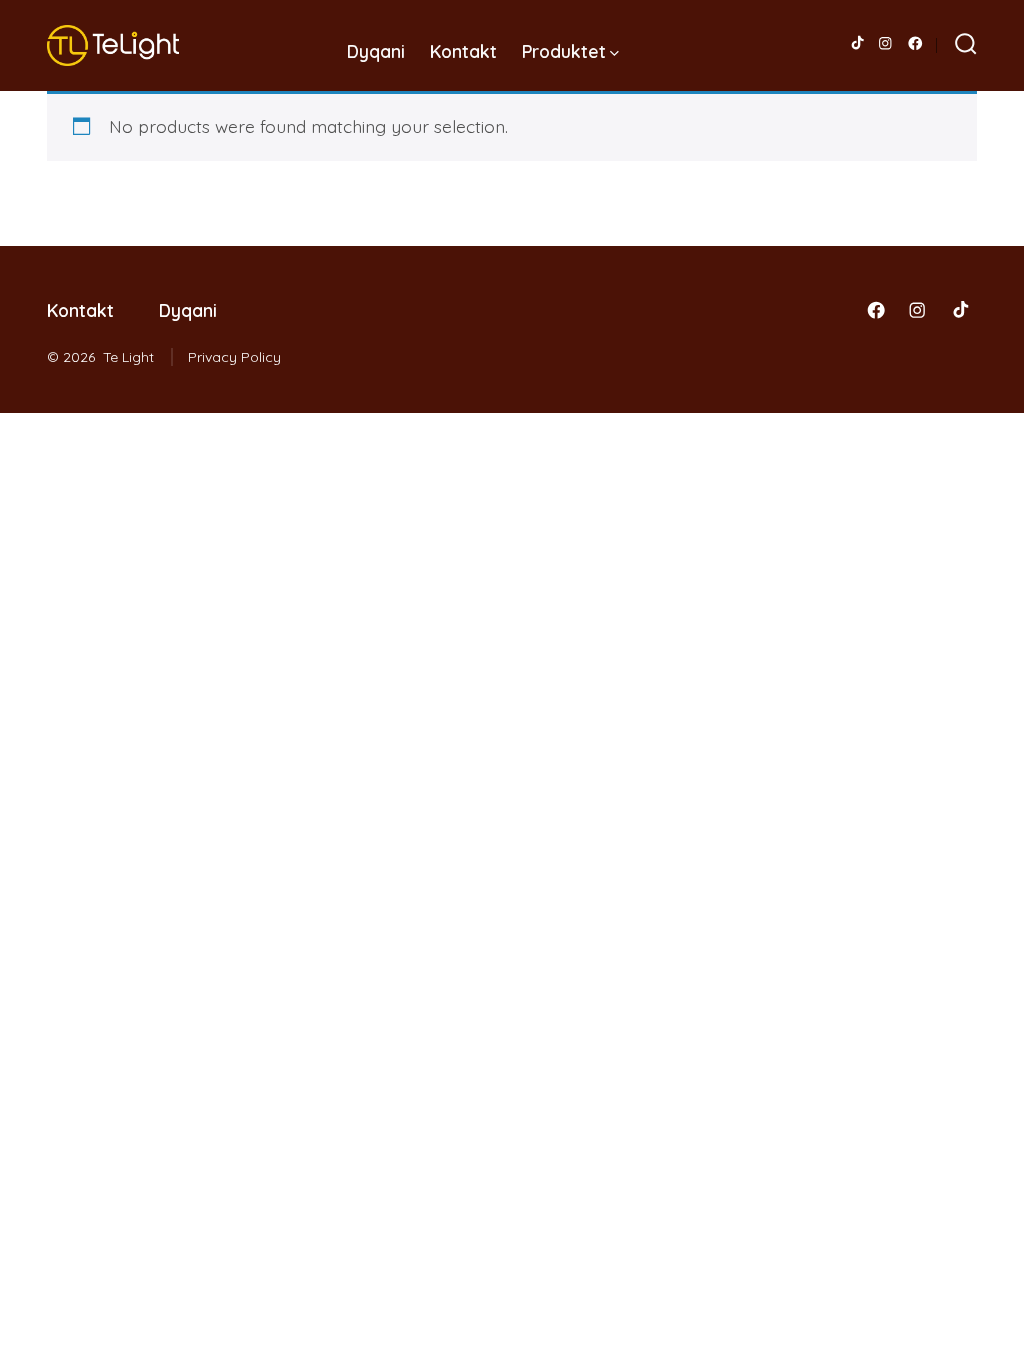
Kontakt (463, 51)
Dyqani (376, 51)
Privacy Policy (234, 357)
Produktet (564, 51)
